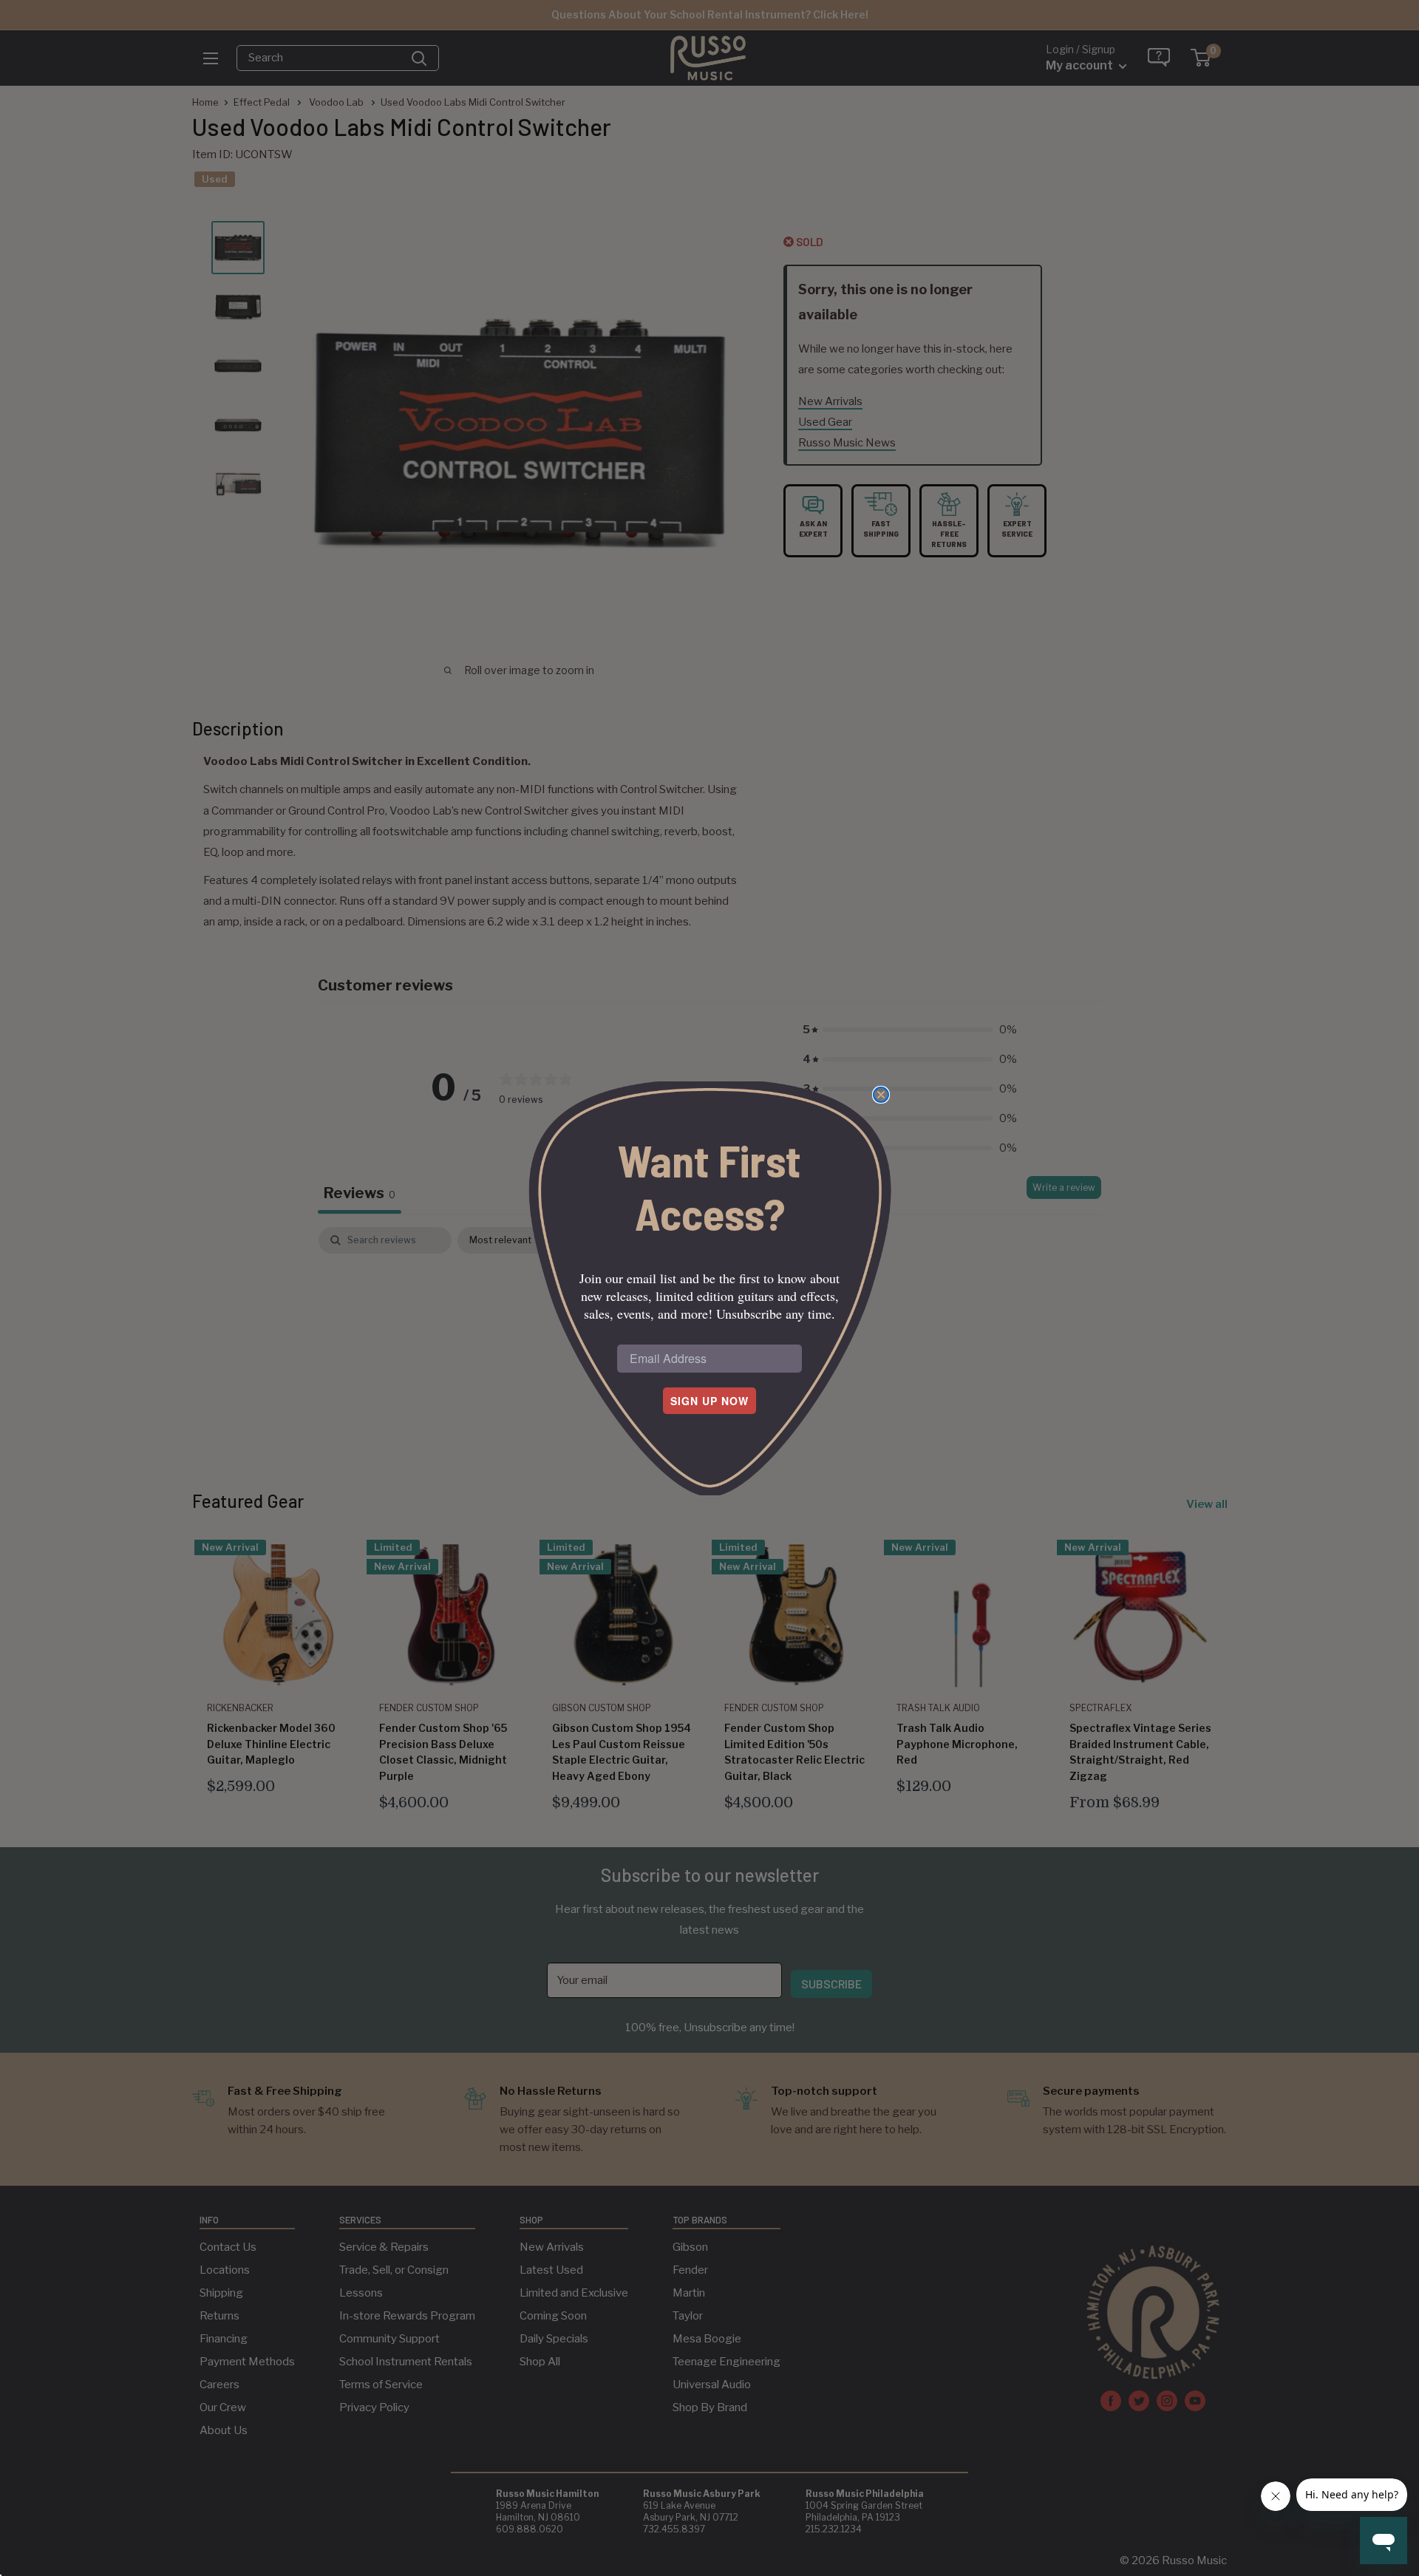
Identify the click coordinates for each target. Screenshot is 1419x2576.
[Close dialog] (881, 1095)
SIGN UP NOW (709, 1401)
